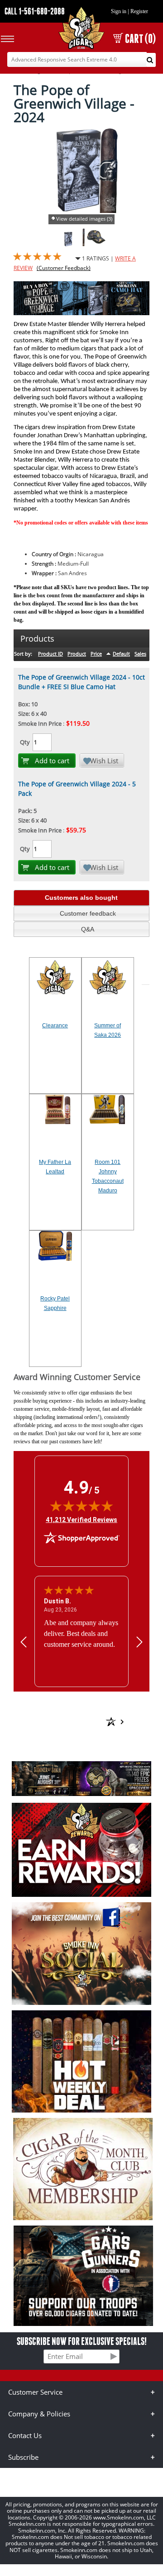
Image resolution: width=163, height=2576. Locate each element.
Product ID (50, 654)
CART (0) (140, 39)
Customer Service (35, 2392)
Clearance (55, 1026)
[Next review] (139, 1642)
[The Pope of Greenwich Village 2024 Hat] (96, 244)
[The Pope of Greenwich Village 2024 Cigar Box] (69, 244)
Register (139, 11)
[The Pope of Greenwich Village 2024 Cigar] (84, 244)
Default (121, 654)
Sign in (119, 11)
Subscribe (23, 2457)
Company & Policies (39, 2414)
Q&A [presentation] (88, 929)
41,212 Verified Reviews (81, 1520)
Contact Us (25, 2435)
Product (77, 654)
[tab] (81, 898)
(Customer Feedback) (64, 268)
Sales (140, 654)
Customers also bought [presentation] (81, 898)
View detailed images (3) (84, 219)
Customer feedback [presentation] (88, 913)
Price (96, 654)
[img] (81, 1506)
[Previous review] (24, 1642)
